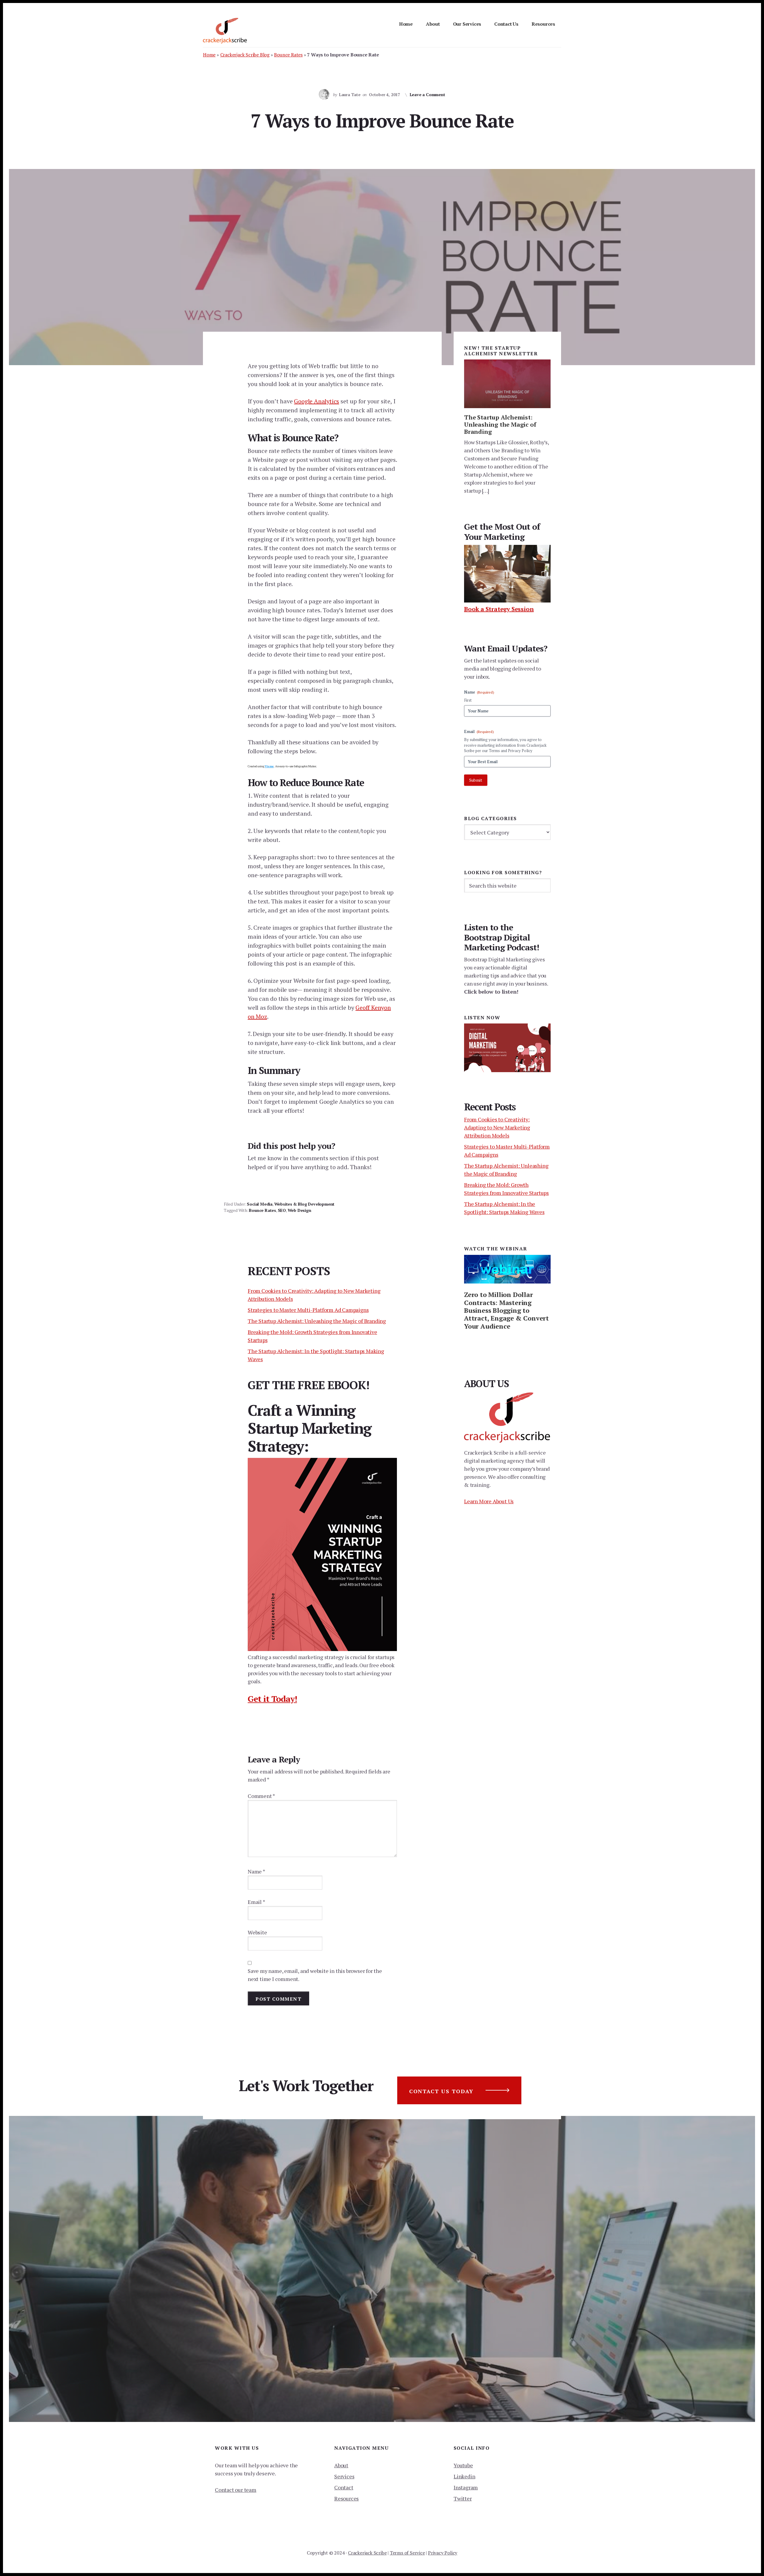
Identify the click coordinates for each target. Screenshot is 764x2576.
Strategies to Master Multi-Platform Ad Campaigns (308, 1310)
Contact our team (236, 2490)
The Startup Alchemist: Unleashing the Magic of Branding (317, 1321)
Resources (346, 2498)
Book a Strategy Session (499, 609)
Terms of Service (407, 2553)
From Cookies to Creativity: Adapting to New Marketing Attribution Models (497, 1127)
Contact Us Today (441, 2091)
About (341, 2465)
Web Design (299, 1210)
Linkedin (464, 2476)
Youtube (463, 2465)
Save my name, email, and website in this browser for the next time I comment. (315, 1975)
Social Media (260, 1204)
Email (257, 1902)
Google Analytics (316, 401)
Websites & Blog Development (305, 1204)
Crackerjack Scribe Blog (245, 55)
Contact (344, 2487)
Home (209, 55)
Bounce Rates (288, 55)
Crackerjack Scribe (367, 2553)
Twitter (463, 2498)
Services (344, 2476)
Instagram (466, 2487)
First (468, 700)
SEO (282, 1210)
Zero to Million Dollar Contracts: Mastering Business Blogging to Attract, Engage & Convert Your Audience (506, 1310)
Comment (261, 1796)
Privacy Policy (443, 2553)
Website (257, 1932)
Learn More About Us (489, 1501)
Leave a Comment (428, 94)
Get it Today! (272, 1699)
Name (257, 1871)
